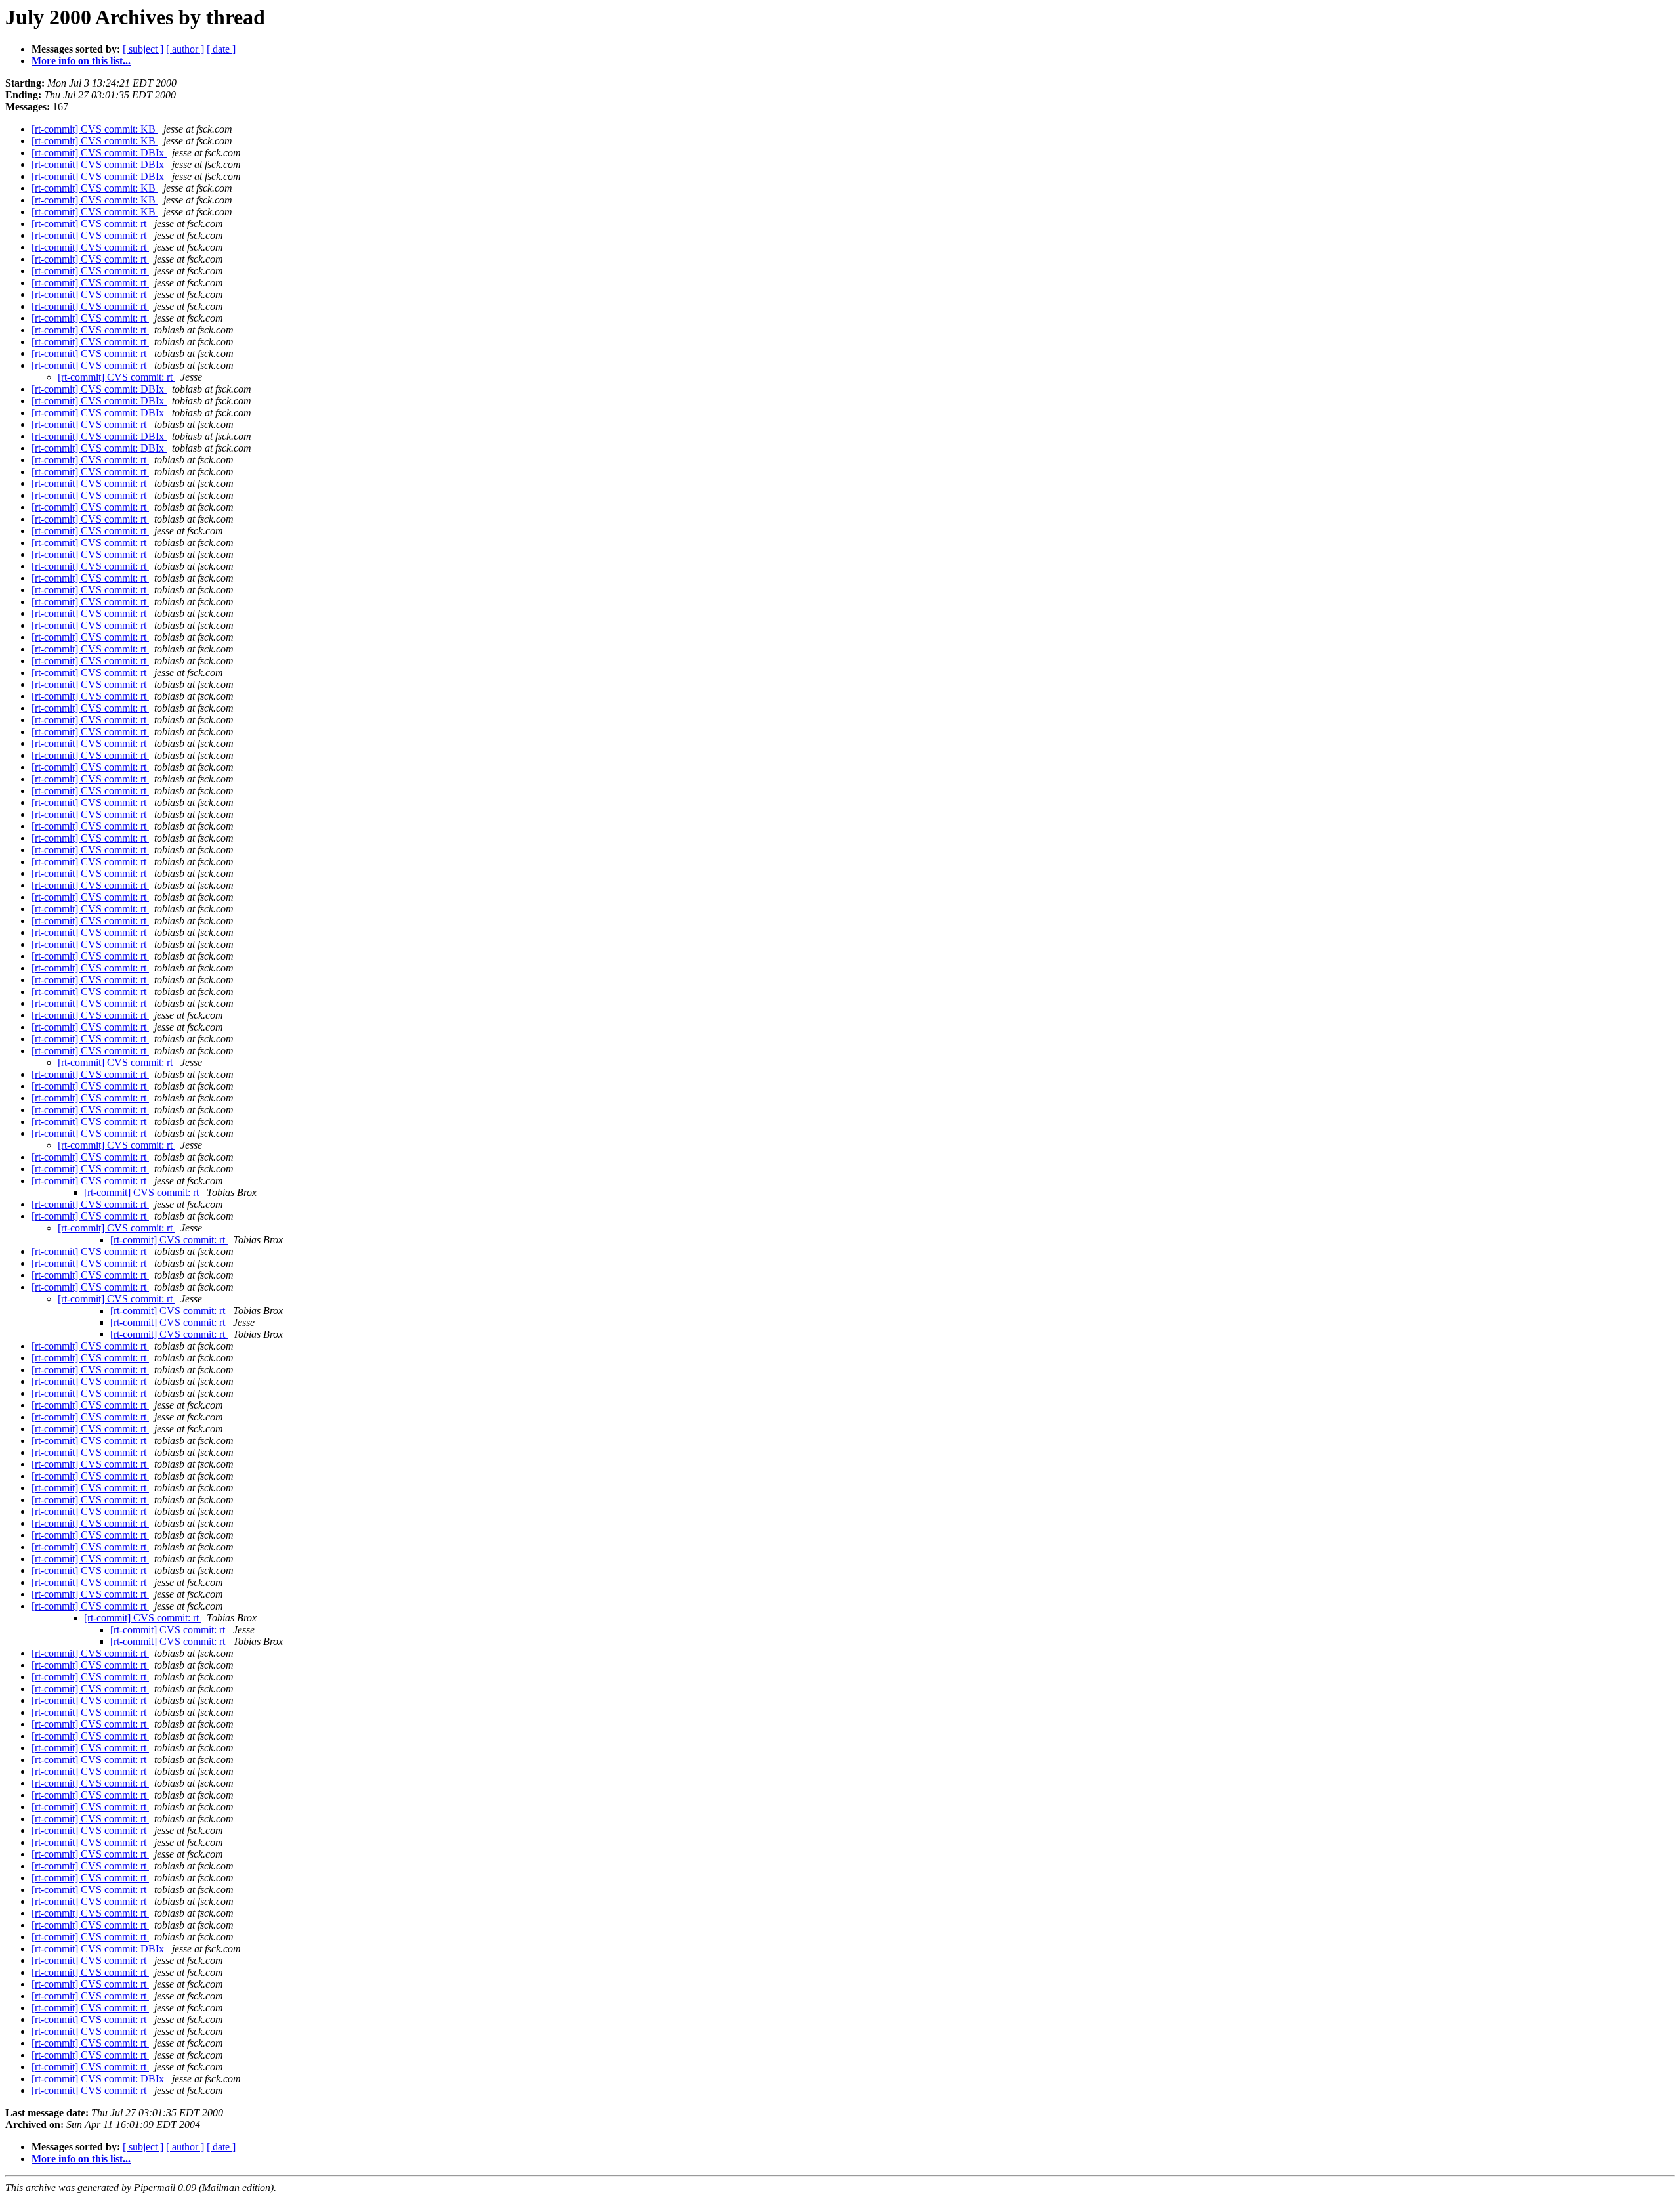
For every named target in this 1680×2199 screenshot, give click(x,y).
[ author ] (185, 49)
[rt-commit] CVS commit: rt (90, 224)
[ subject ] (143, 49)
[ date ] (221, 49)
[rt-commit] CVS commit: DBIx (99, 153)
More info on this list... (81, 61)
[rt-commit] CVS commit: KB (95, 129)
